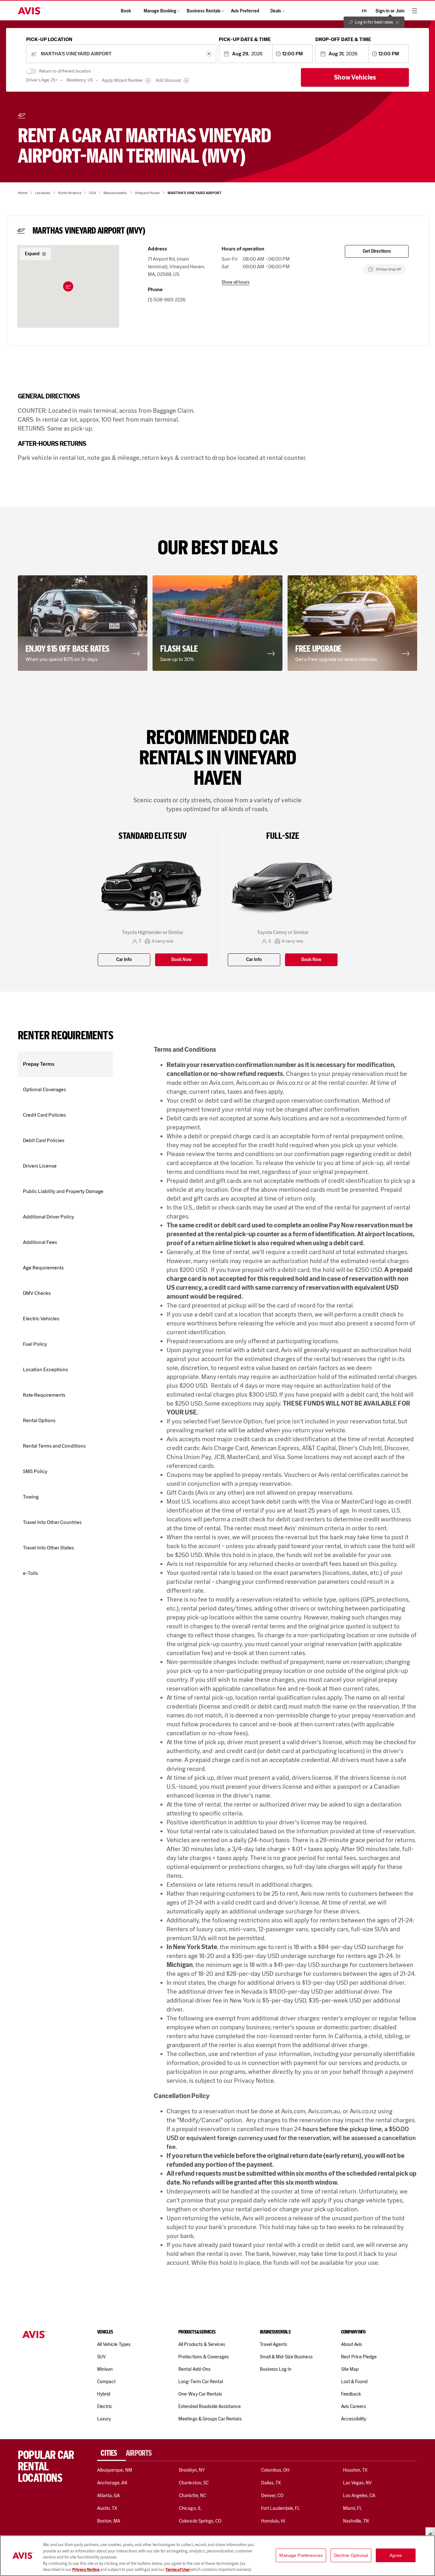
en (364, 11)
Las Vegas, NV (357, 2483)
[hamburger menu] (415, 11)
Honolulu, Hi (273, 2521)
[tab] (111, 2453)
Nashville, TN (356, 2521)
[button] (68, 286)
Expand (32, 254)
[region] (217, 2556)
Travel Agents (274, 2344)
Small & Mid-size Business (286, 2357)
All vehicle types (114, 2344)
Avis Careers (354, 2406)
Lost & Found (354, 2382)
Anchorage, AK (112, 2483)
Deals (276, 11)
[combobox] (121, 54)
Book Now (181, 960)
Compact (106, 2382)
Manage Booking (160, 11)
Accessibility (354, 2419)
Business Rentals (204, 11)
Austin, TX (107, 2508)
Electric (105, 2406)
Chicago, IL (190, 2508)
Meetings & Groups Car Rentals (210, 2419)
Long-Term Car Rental (201, 2382)
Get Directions (377, 251)
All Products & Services (202, 2344)
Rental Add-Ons (194, 2369)
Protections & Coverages (204, 2357)
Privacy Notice (86, 2569)
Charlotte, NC (193, 2495)
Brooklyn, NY (192, 2470)
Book (126, 11)
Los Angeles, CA (359, 2495)
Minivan (105, 2369)
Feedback (351, 2394)
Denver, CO (272, 2495)
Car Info (124, 960)
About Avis (352, 2344)
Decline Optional (351, 2555)
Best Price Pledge (359, 2357)
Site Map (350, 2369)
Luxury (104, 2419)
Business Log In (276, 2369)
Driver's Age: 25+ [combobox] (42, 80)
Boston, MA (109, 2521)
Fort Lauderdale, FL (281, 2508)
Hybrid (104, 2394)
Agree (396, 2555)
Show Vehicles (355, 77)
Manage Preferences (301, 2555)
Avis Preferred (245, 11)
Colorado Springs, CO (200, 2521)
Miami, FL (353, 2508)
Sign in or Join (390, 11)
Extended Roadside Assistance (210, 2406)
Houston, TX (355, 2470)
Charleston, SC (194, 2483)
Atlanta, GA (109, 2495)
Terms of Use (177, 2569)
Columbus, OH (275, 2470)
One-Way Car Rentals (200, 2394)
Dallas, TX (271, 2483)
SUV (101, 2357)
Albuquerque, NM (115, 2470)
